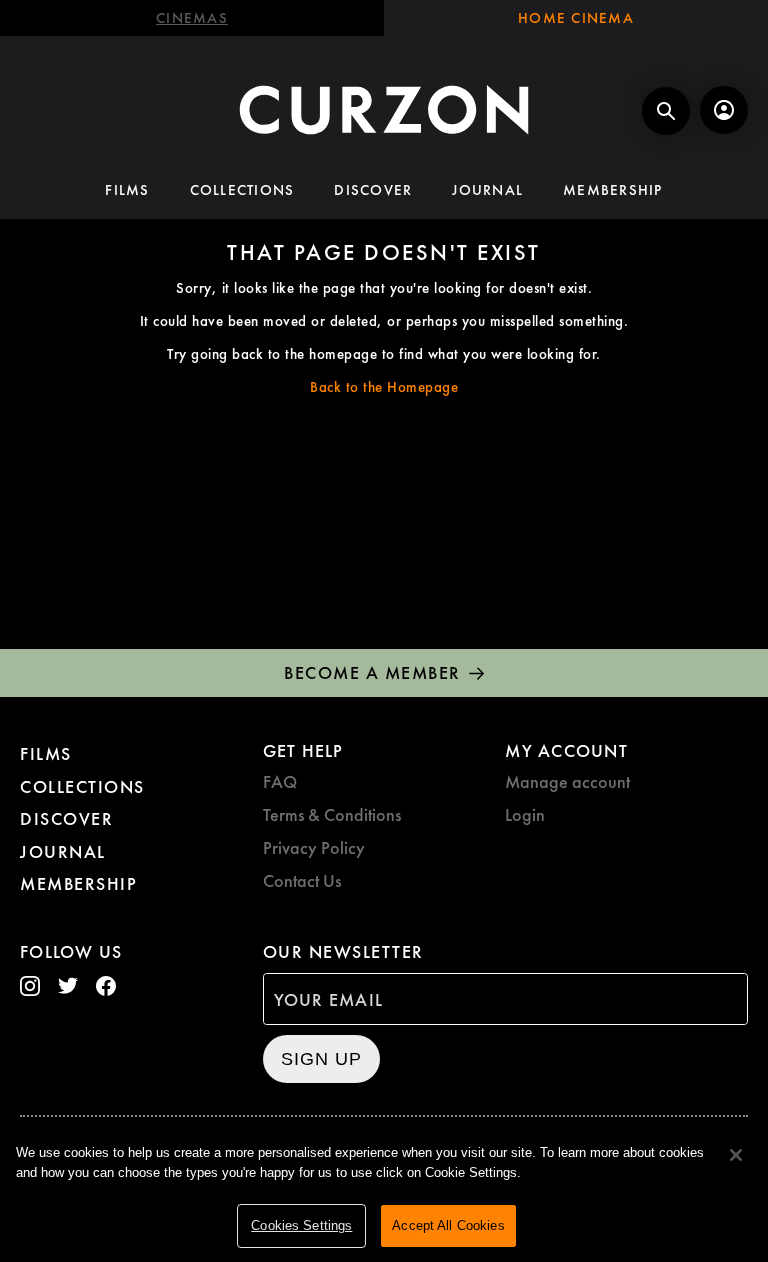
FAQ (280, 781)
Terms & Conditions (332, 814)
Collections (242, 190)
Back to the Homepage (384, 387)
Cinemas (192, 18)
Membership (613, 190)
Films (127, 190)
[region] (384, 1192)
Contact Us (302, 880)
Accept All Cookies (448, 1225)
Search (666, 111)
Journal (487, 190)
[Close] (736, 1155)
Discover (373, 190)
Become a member (372, 672)
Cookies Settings (301, 1225)
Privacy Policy (314, 847)
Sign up (321, 1059)
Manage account (567, 781)
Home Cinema (576, 18)
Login (525, 814)
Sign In (724, 110)
